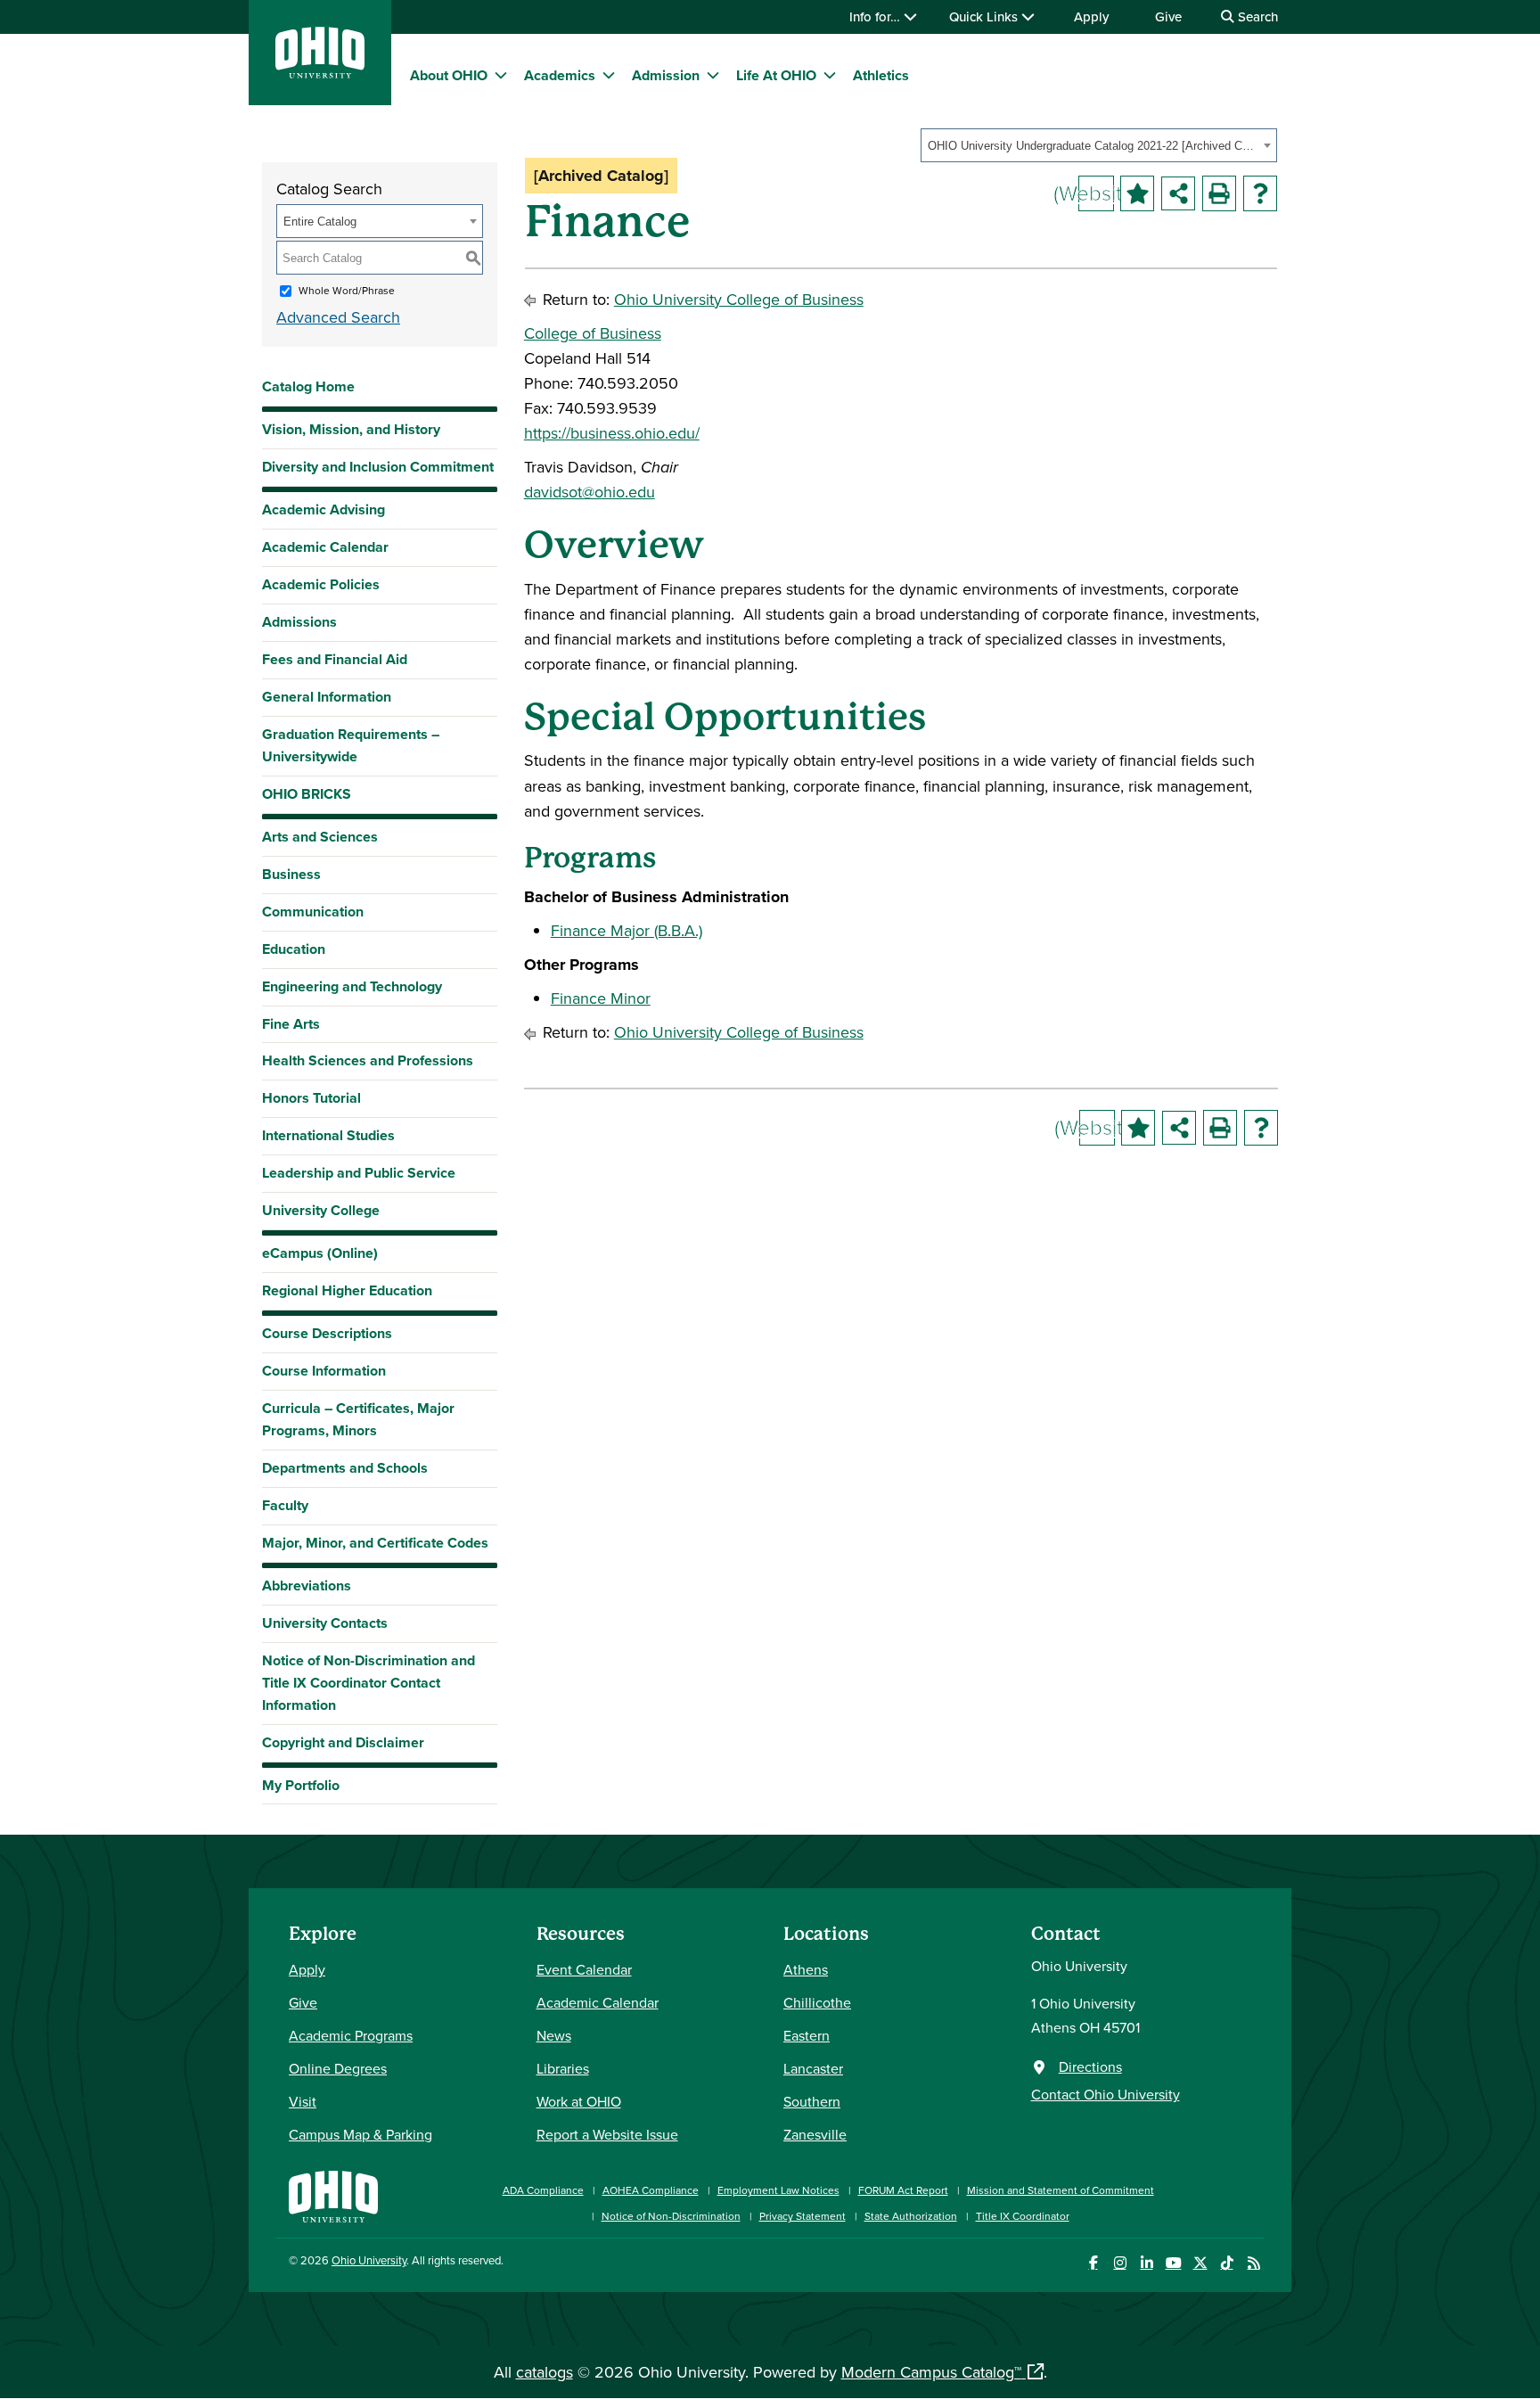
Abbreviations (307, 1586)
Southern (812, 2101)
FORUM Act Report (903, 2190)
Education (294, 949)
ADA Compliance (543, 2190)
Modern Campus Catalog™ (931, 2372)
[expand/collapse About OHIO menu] (501, 75)
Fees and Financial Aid (335, 659)
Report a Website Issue (607, 2134)
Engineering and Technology (352, 986)
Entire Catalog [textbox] (320, 222)
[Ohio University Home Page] (333, 2194)
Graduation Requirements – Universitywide (351, 745)
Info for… (876, 16)
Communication (313, 912)
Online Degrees (338, 2068)
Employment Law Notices (778, 2190)
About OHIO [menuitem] (449, 75)
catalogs (545, 2372)
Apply (1091, 16)
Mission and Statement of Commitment (1061, 2190)
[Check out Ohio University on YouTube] (1173, 2263)
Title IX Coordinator (1023, 2216)
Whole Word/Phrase (347, 290)
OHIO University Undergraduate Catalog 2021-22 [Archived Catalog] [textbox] (1093, 146)
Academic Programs (351, 2035)
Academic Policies (321, 584)
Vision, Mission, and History (351, 429)
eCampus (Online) (320, 1253)
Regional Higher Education (347, 1290)
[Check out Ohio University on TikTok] (1227, 2263)
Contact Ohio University (1106, 2094)
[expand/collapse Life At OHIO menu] (830, 75)
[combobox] (1099, 145)
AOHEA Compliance (651, 2190)
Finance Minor (601, 998)
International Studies (328, 1135)
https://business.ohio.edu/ (612, 433)
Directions (1090, 2066)
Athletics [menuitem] (881, 75)
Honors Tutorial (311, 1098)
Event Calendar (584, 1969)
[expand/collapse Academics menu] (609, 75)
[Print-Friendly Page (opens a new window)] (1219, 193)
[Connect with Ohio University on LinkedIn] (1147, 2263)
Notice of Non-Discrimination (671, 2216)
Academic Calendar (325, 547)
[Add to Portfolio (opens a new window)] (1137, 193)
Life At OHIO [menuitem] (776, 75)
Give (1168, 16)
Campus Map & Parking (360, 2134)
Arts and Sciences (320, 837)
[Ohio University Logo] (320, 73)
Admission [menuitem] (666, 75)
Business (291, 874)
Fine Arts (291, 1024)
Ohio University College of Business (739, 299)
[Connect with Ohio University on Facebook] (1093, 2263)
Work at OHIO (579, 2101)
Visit (303, 2101)
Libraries (563, 2068)
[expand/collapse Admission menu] (713, 75)
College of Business (593, 333)
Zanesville (815, 2134)
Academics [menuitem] (560, 75)
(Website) (1096, 193)
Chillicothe (817, 2002)
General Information (327, 697)
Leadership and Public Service (359, 1173)
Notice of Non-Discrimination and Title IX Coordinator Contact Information (369, 1683)
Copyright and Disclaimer (343, 1742)
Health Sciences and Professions (368, 1060)
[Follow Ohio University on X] (1200, 2263)
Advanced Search (338, 317)
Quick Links (985, 16)
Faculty (285, 1505)
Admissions (299, 622)
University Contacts (325, 1623)
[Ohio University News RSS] (1253, 2263)
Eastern (807, 2035)
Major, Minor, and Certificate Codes (375, 1543)
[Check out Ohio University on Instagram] (1120, 2263)
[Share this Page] (1178, 193)
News (554, 2035)
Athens (806, 1969)
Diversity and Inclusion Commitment (378, 467)
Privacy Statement (803, 2216)
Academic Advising (324, 509)
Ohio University (369, 2260)
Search (1256, 16)
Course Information (324, 1371)
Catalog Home (308, 386)
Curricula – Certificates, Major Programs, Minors (358, 1419)
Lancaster (813, 2068)
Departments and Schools (345, 1468)
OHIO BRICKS (307, 794)
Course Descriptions (327, 1333)
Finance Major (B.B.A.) (627, 930)
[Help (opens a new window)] (1260, 193)
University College (321, 1210)
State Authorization (911, 2216)
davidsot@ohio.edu (590, 492)
